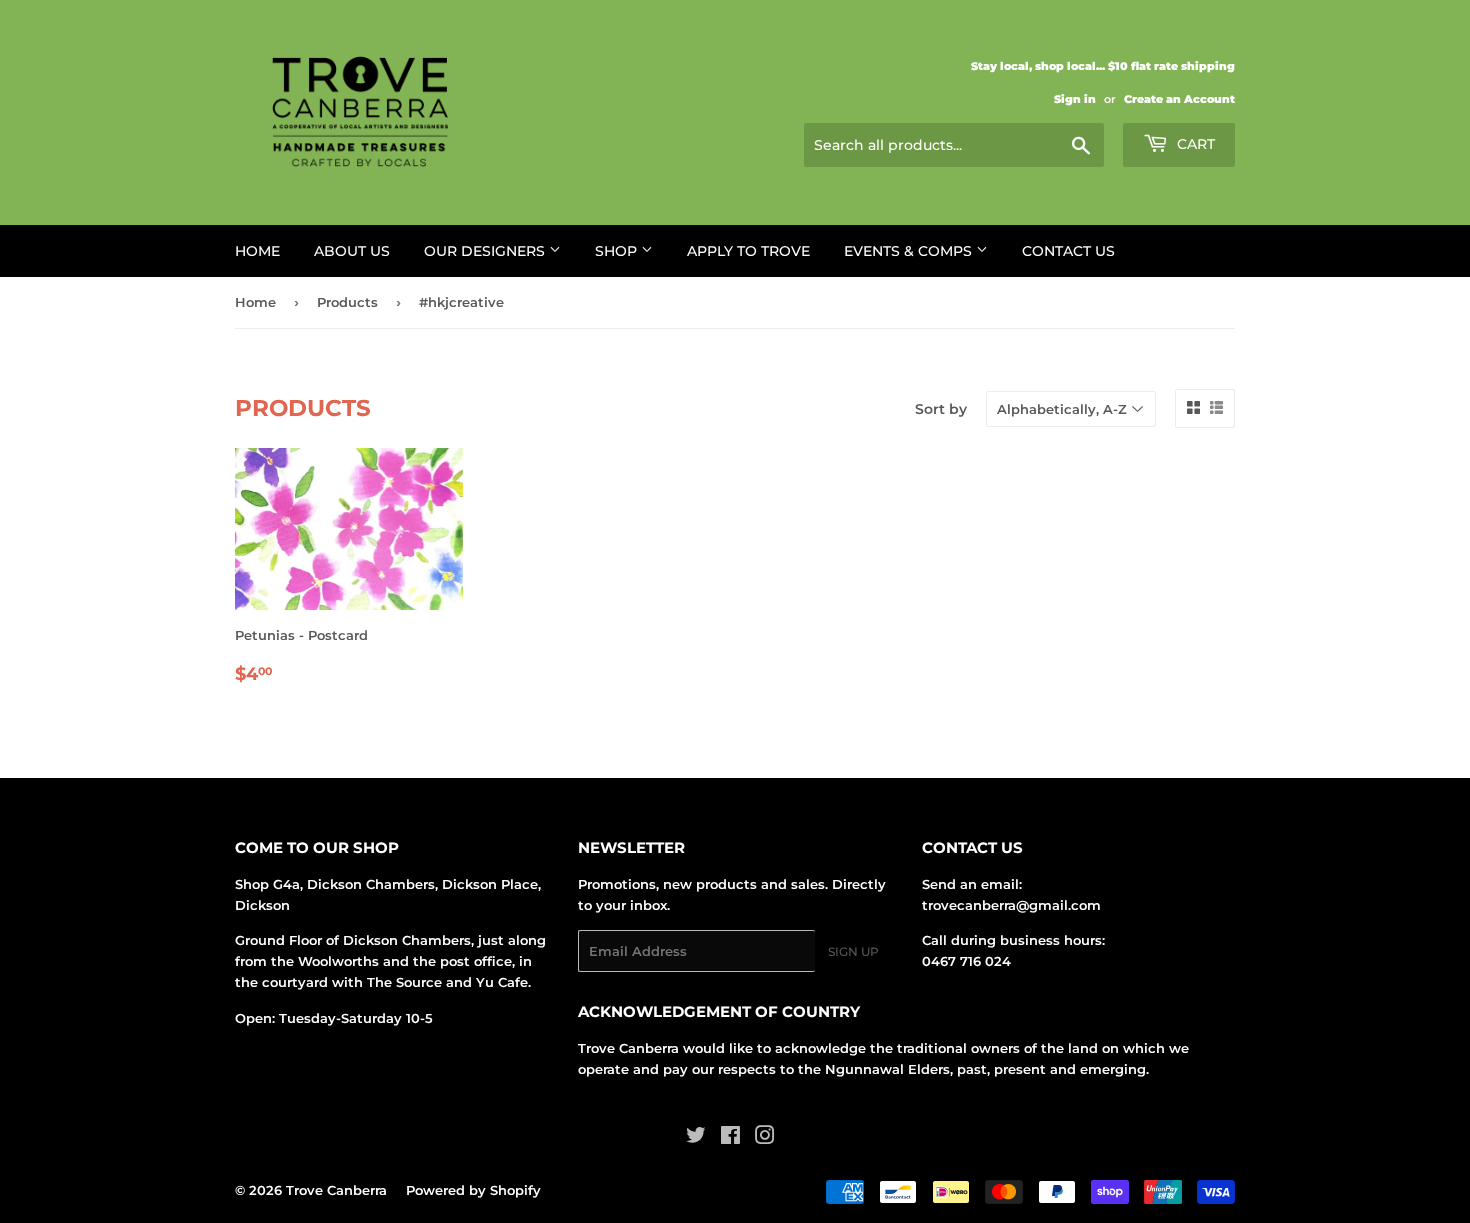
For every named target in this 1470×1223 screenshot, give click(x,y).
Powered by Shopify (473, 1190)
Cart (1194, 144)
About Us (352, 251)
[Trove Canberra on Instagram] (765, 1138)
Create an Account (1179, 99)
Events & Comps (910, 251)
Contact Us (1068, 251)
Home (257, 251)
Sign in (1075, 99)
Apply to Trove (748, 251)
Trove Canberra (336, 1190)
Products (347, 302)
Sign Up (853, 951)
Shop (618, 251)
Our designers (486, 251)
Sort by (941, 409)
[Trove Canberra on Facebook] (730, 1138)
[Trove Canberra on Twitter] (696, 1138)
